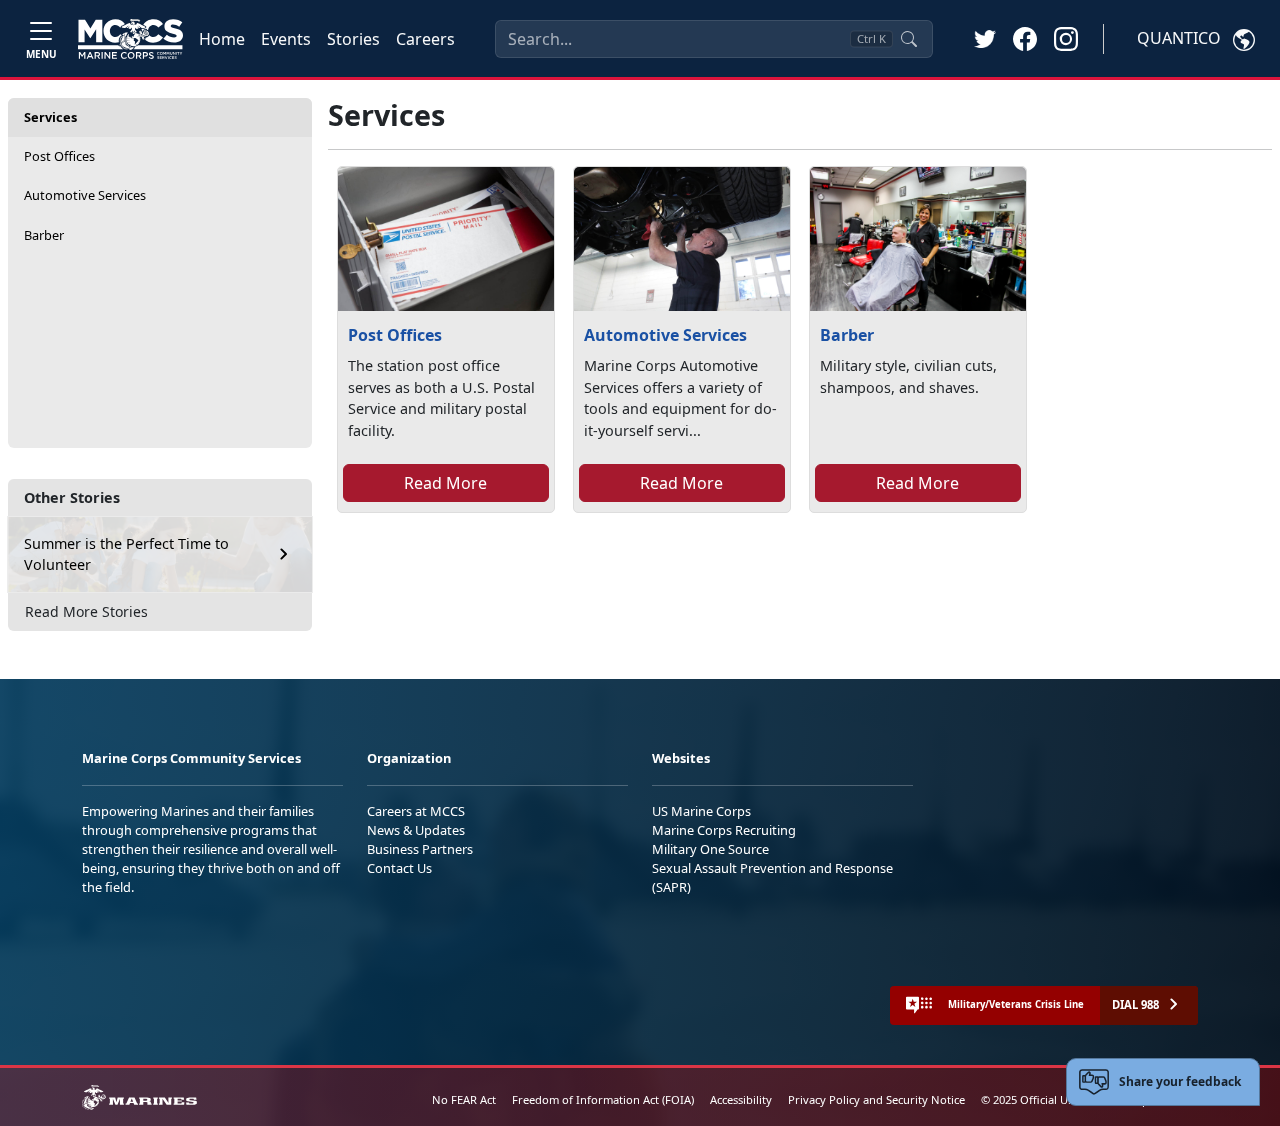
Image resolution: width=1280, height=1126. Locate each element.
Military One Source (710, 849)
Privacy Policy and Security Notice (876, 1099)
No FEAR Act (464, 1099)
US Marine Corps (701, 811)
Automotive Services (85, 195)
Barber (44, 235)
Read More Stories (86, 611)
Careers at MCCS (416, 811)
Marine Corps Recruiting (724, 830)
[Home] (130, 39)
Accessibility (741, 1099)
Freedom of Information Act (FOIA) (603, 1099)
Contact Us (399, 868)
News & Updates (416, 830)
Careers (425, 39)
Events (286, 39)
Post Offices (59, 156)
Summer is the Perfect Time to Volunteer (126, 554)
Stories (353, 39)
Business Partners (420, 849)
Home (222, 39)
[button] (1025, 38)
